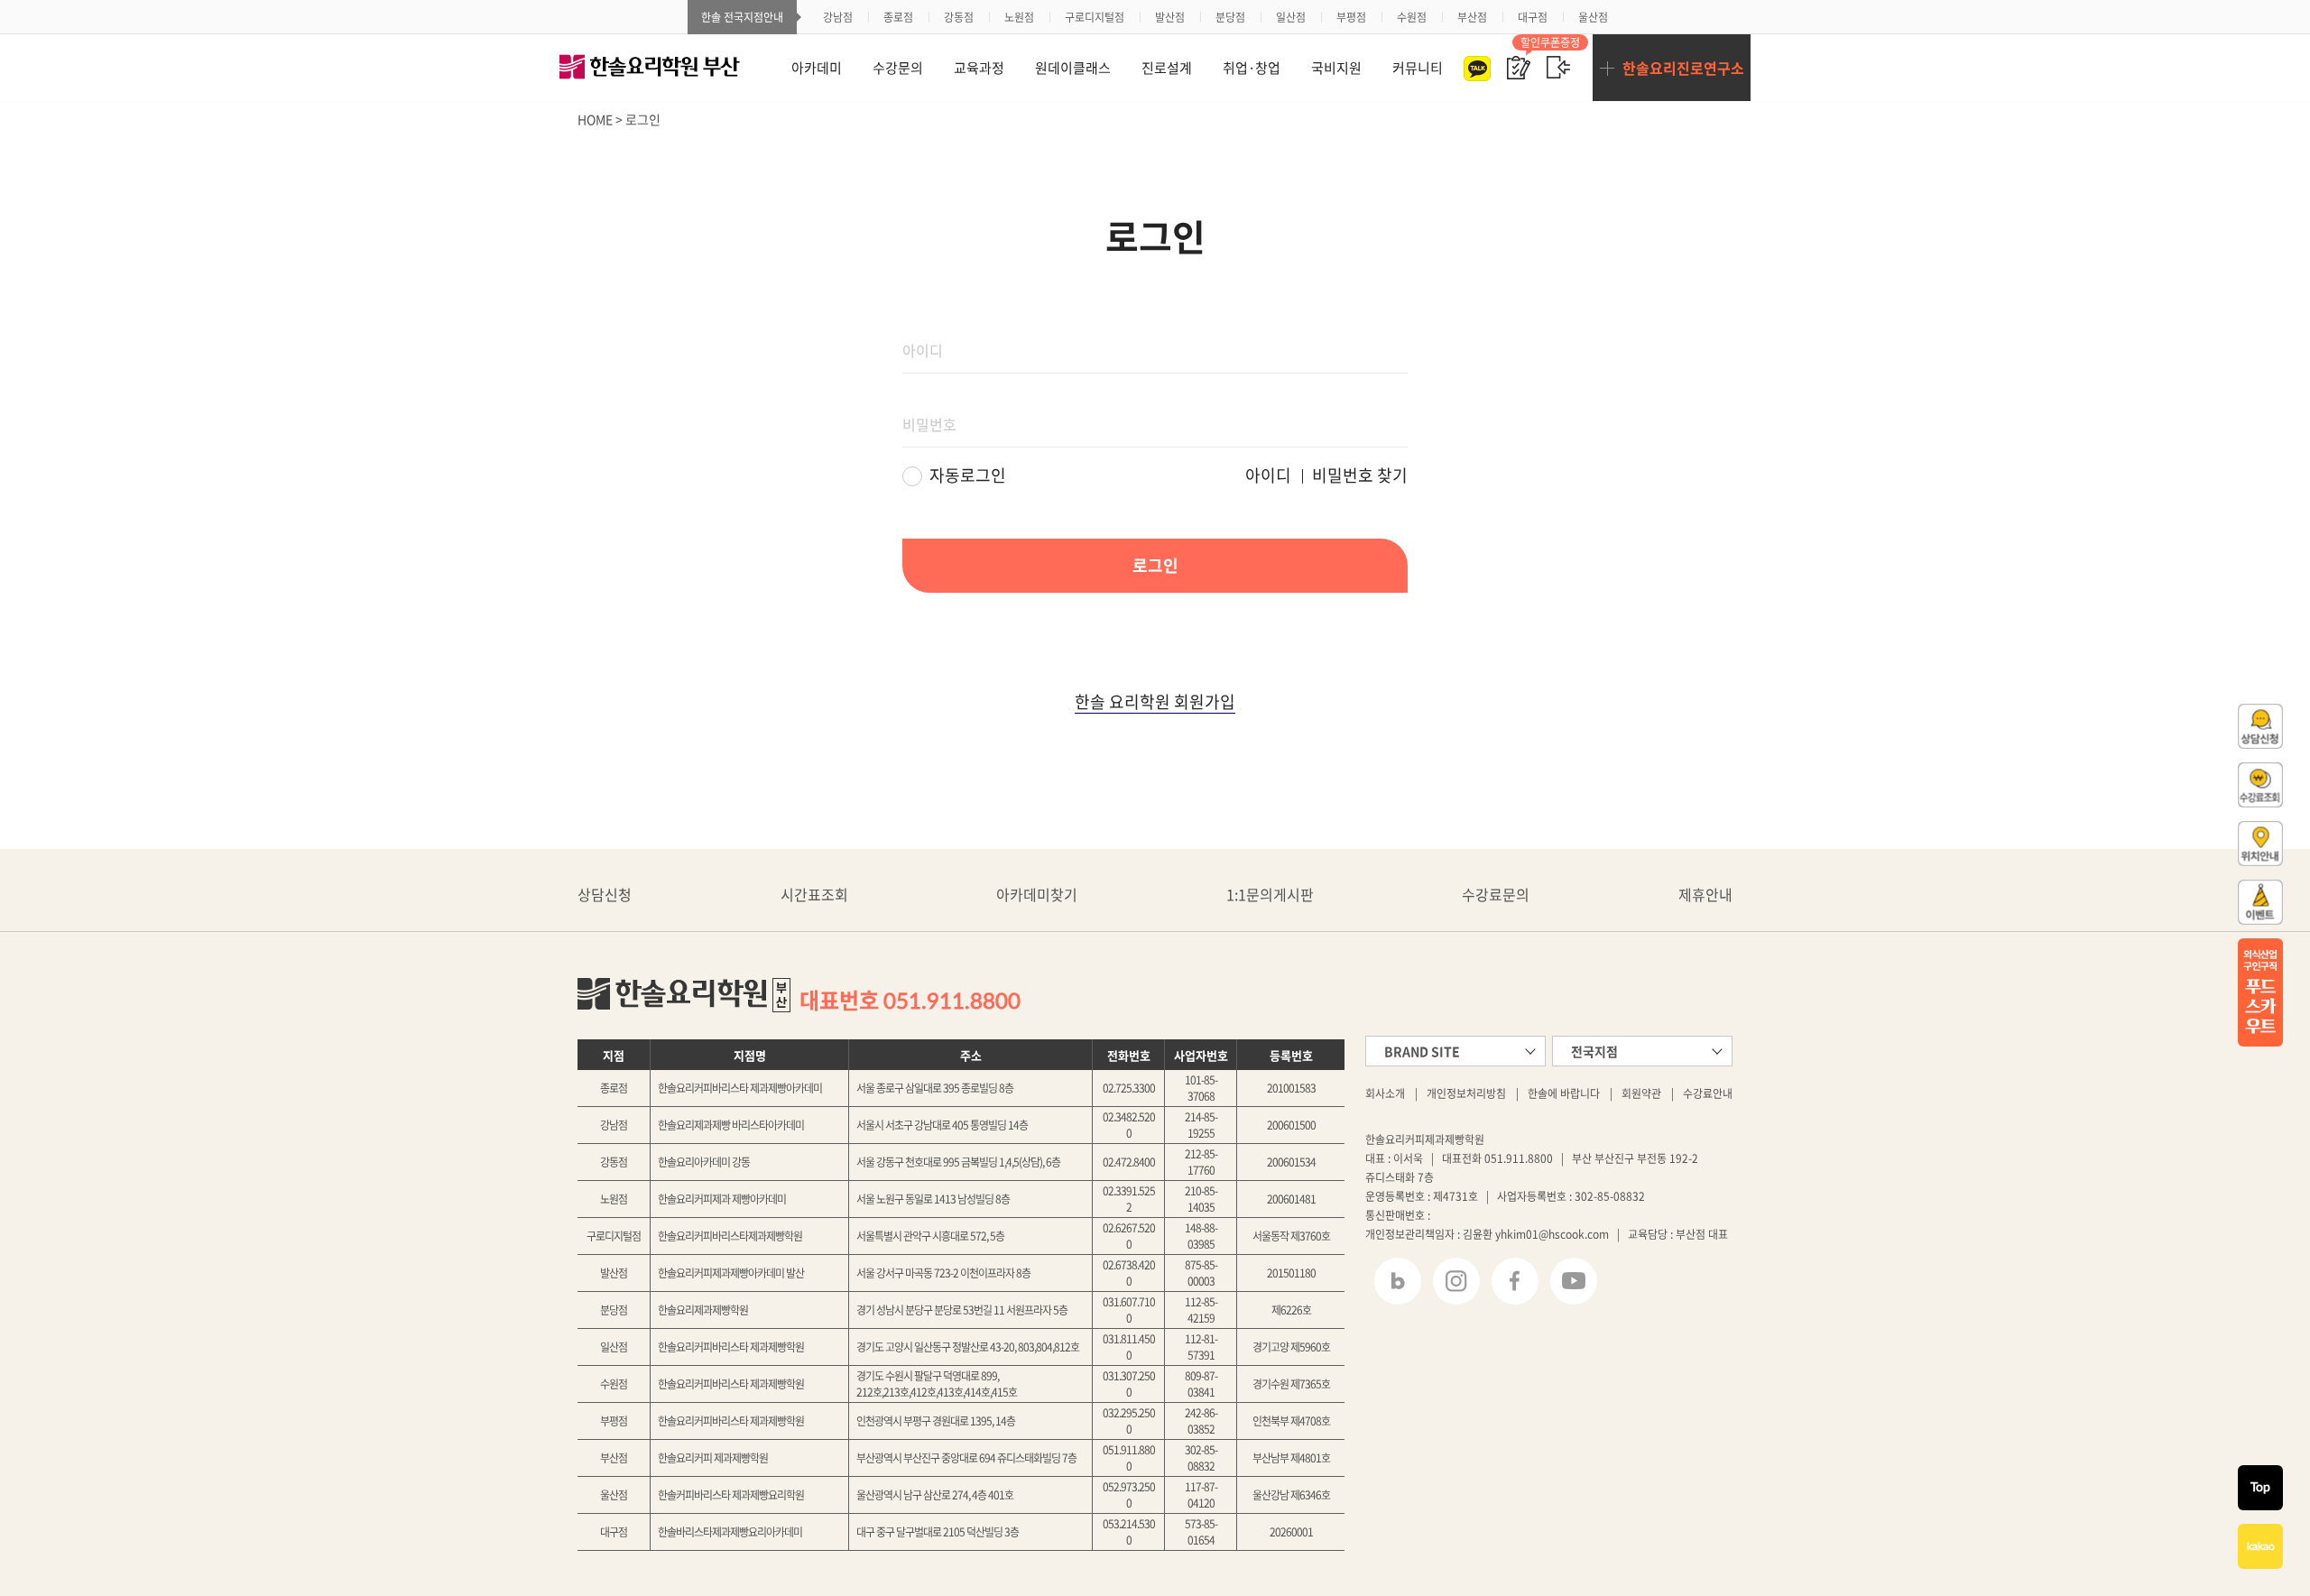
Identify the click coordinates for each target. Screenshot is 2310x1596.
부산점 (1472, 17)
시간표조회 (814, 895)
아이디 (1268, 475)
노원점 (1019, 17)
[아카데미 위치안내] (2222, 844)
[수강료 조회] (2222, 785)
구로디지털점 (1095, 17)
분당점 (1230, 17)
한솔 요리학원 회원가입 (1155, 702)
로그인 (1558, 68)
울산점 (1593, 17)
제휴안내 (1705, 895)
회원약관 (1641, 1093)
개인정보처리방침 (1466, 1093)
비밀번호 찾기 (1360, 475)
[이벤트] (2222, 902)
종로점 (898, 17)
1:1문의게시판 (1270, 895)
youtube (1574, 1281)
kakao (2261, 1546)
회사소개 (1385, 1093)
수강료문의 (1496, 895)
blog (1398, 1281)
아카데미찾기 (1037, 895)
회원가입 (1519, 68)
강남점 (838, 17)
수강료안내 (1708, 1093)
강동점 (959, 17)
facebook (1515, 1281)
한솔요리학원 (668, 68)
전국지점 (1594, 1051)
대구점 (1533, 17)
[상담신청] (2222, 726)
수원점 (1412, 17)
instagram (1456, 1281)
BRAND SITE (1422, 1051)
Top (2260, 1488)
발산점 (1170, 17)
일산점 (1291, 17)
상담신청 (605, 895)
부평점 (1351, 17)
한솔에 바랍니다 (1564, 1093)
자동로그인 (968, 475)
